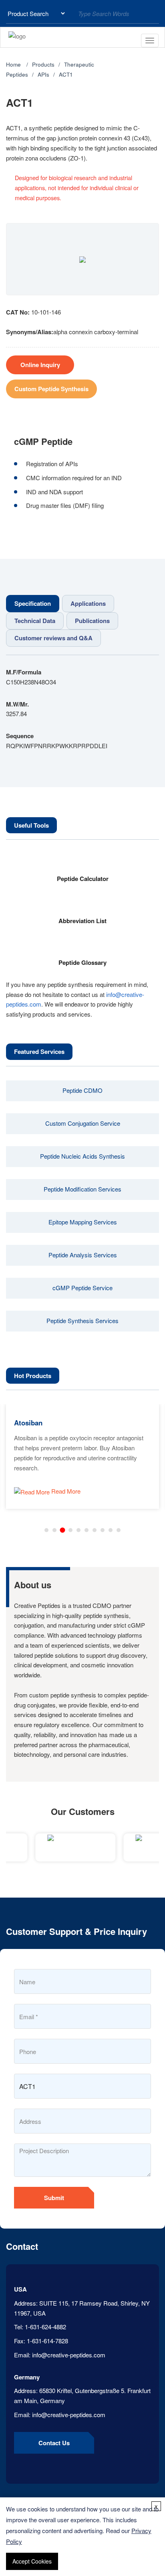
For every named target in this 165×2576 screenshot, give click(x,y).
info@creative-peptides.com (69, 2355)
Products (43, 64)
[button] (46, 1530)
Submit (54, 2198)
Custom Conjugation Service (83, 1123)
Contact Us (54, 2443)
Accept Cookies (32, 2561)
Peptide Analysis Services (83, 1255)
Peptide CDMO (82, 1090)
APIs (43, 74)
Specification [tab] (33, 603)
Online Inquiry (40, 365)
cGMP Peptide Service (82, 1288)
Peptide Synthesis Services (82, 1320)
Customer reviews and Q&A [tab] (53, 638)
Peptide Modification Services (82, 1189)
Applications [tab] (88, 603)
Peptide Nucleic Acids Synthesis (82, 1156)
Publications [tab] (92, 621)
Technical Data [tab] (35, 621)
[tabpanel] (82, 709)
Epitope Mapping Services (83, 1222)
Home (13, 64)
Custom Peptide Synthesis (51, 389)
